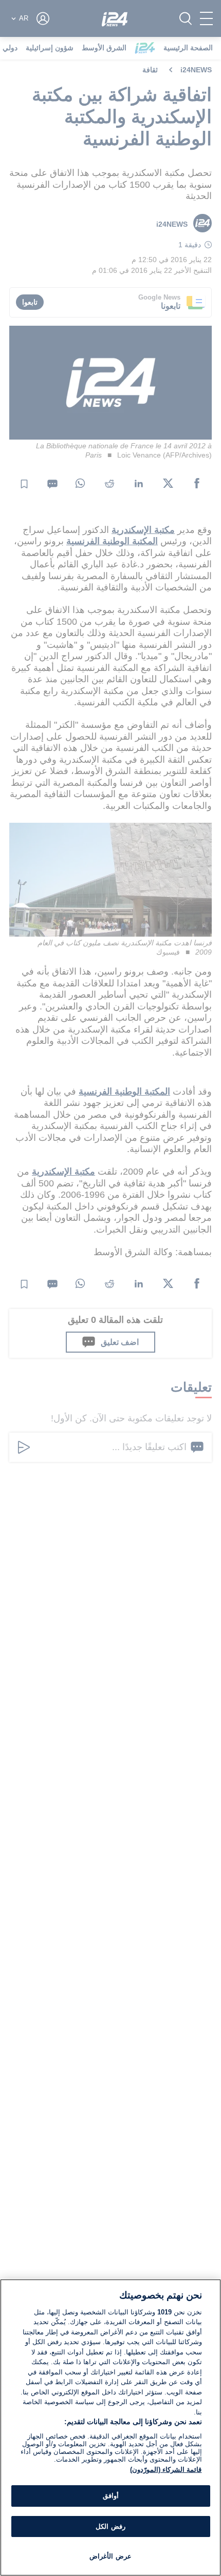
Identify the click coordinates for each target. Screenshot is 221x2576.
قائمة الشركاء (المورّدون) (166, 2470)
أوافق (111, 2496)
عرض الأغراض (110, 2556)
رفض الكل (110, 2527)
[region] (110, 2428)
